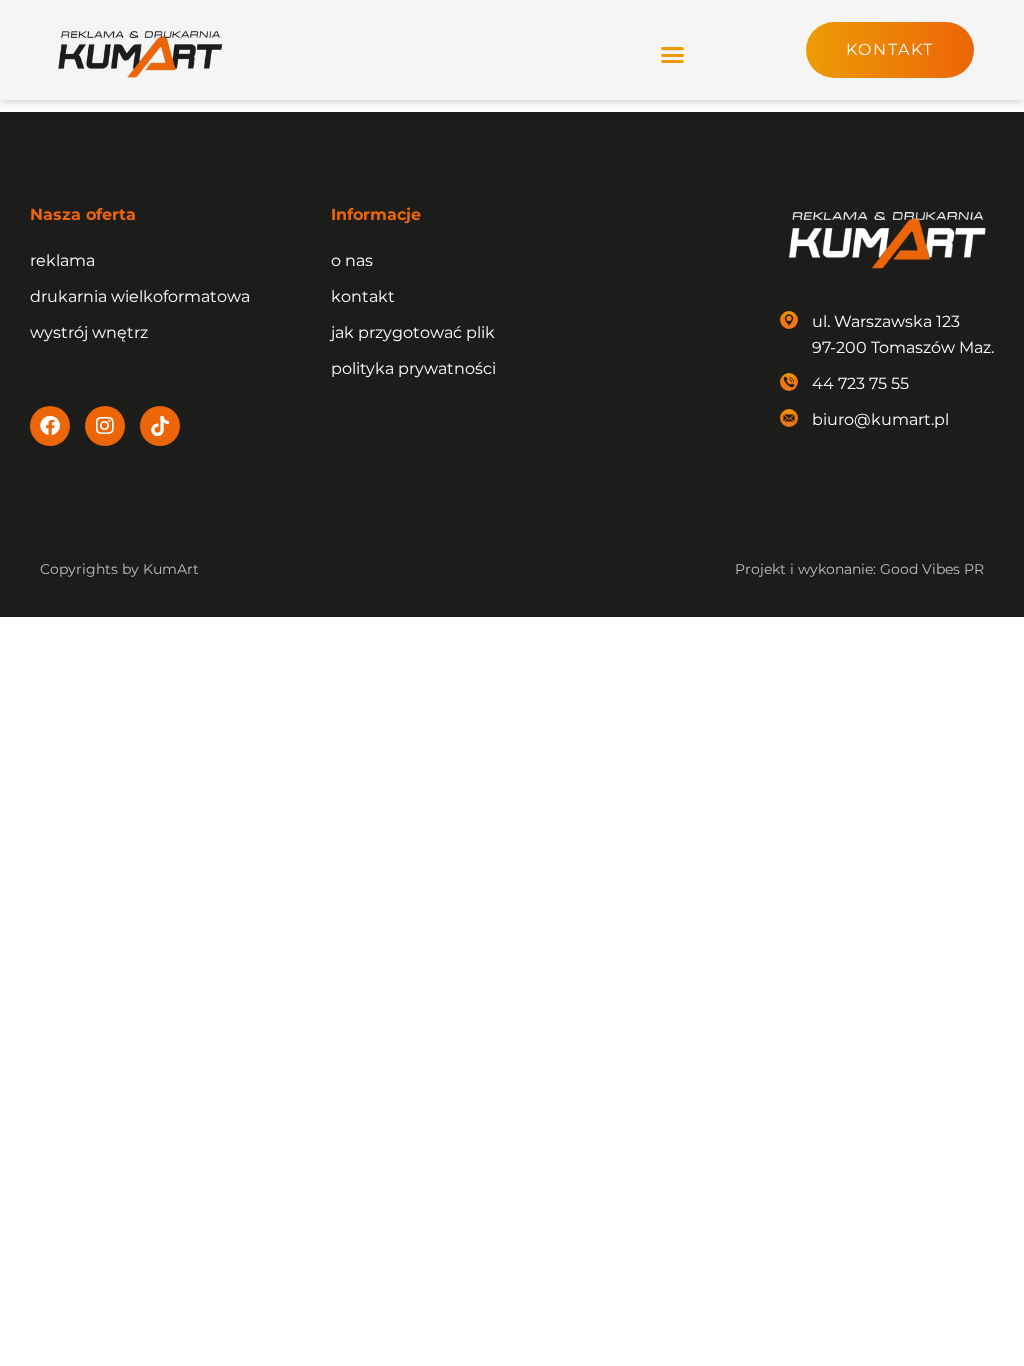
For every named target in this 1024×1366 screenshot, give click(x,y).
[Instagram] (105, 426)
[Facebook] (50, 426)
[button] (673, 54)
